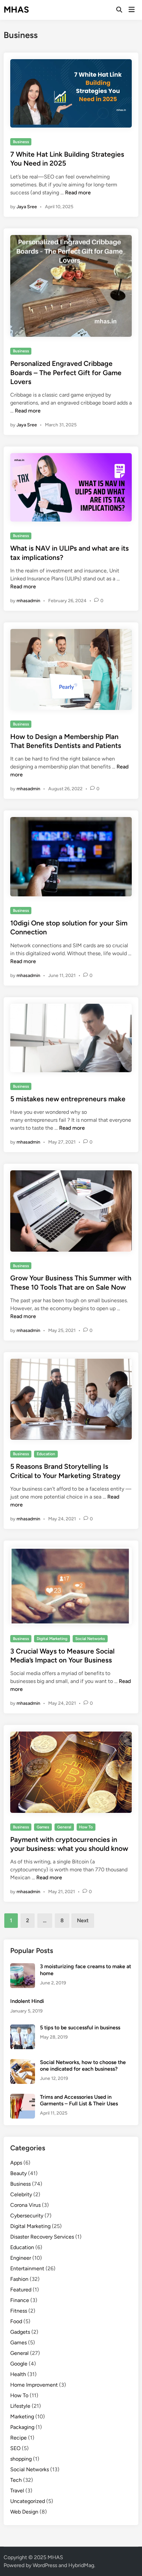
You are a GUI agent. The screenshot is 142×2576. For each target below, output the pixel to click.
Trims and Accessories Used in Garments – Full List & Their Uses (79, 2100)
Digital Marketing (52, 1639)
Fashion (19, 2279)
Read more (78, 193)
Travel (17, 2491)
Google (19, 2364)
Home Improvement (34, 2385)
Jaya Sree (27, 207)
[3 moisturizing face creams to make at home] (23, 1967)
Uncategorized (28, 2501)
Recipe (18, 2438)
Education (46, 1454)
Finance (20, 2300)
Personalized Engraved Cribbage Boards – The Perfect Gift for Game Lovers (66, 372)
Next (83, 1920)
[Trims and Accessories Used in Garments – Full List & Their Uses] (23, 2098)
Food (16, 2321)
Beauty (18, 2173)
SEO (15, 2448)
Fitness (19, 2311)
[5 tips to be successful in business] (23, 2028)
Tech (16, 2480)
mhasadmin (28, 601)
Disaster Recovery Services (42, 2237)
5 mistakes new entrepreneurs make (68, 1099)
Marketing (22, 2417)
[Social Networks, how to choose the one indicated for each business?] (23, 2063)
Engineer (21, 2258)
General (64, 1827)
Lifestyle (20, 2406)
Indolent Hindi (27, 2001)
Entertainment (27, 2268)
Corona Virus (25, 2205)
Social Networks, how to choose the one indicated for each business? (83, 2066)
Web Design (24, 2512)
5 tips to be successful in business (80, 2028)
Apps (16, 2163)
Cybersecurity (27, 2216)
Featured (21, 2290)
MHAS (16, 10)
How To (86, 1827)
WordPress (45, 2565)
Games (43, 1827)
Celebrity (21, 2194)
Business (21, 142)
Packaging (22, 2427)
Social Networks (90, 1639)
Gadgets (20, 2332)
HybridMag (81, 2565)
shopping (21, 2459)
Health (18, 2374)
